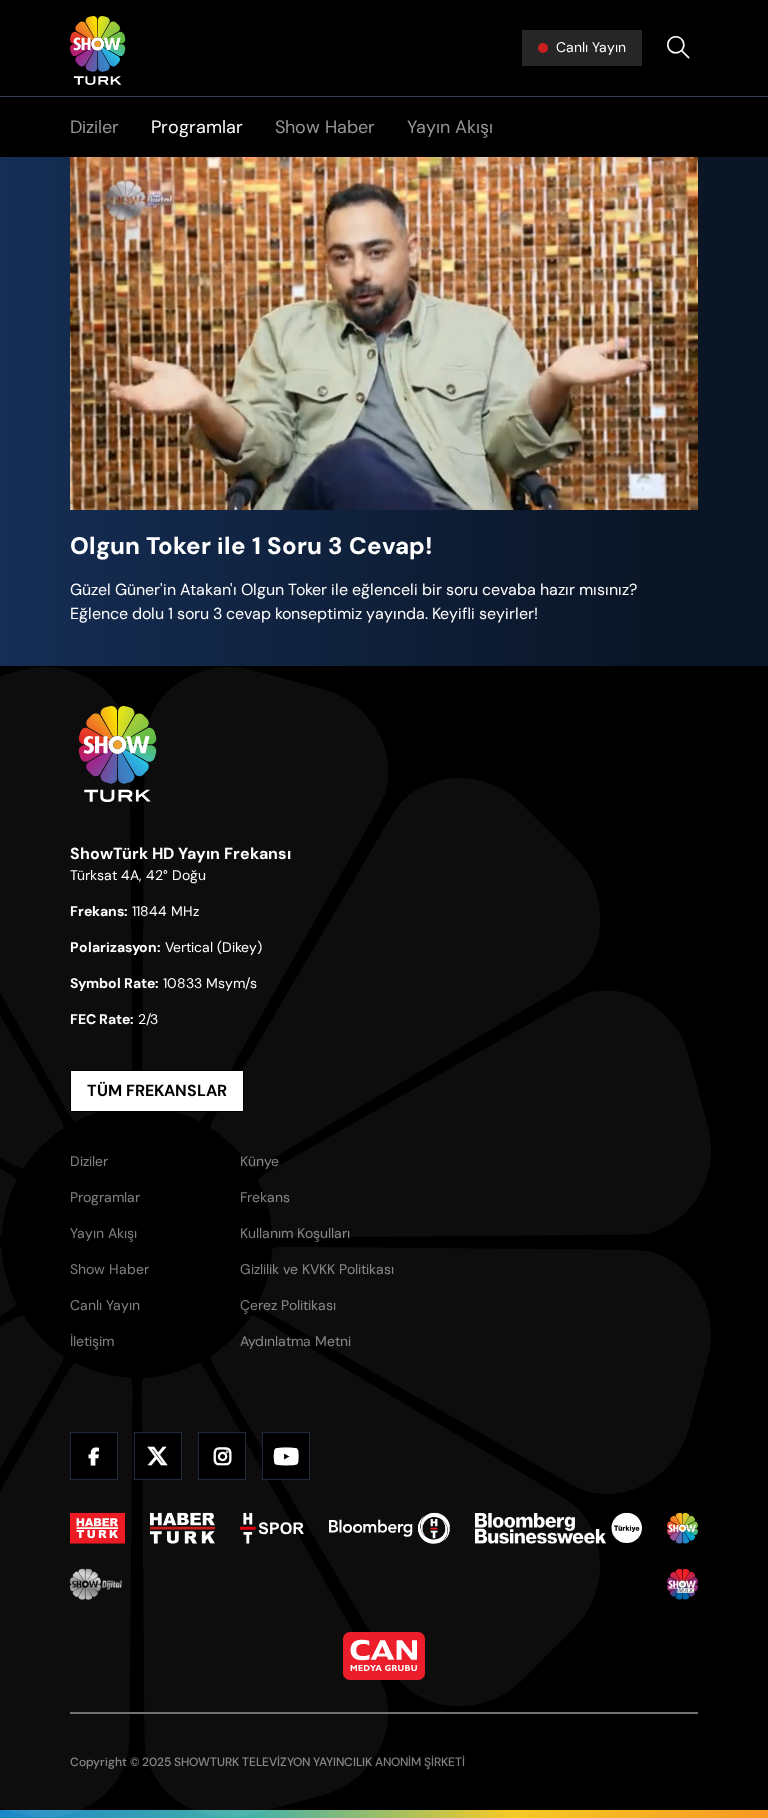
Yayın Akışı (450, 127)
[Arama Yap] (678, 48)
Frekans (265, 1197)
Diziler (94, 127)
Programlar (197, 127)
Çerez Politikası (288, 1305)
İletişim (92, 1341)
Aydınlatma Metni (295, 1341)
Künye (259, 1161)
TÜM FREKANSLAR (157, 1090)
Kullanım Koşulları (295, 1233)
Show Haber (325, 127)
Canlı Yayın (105, 1305)
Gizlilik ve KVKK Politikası (317, 1269)
